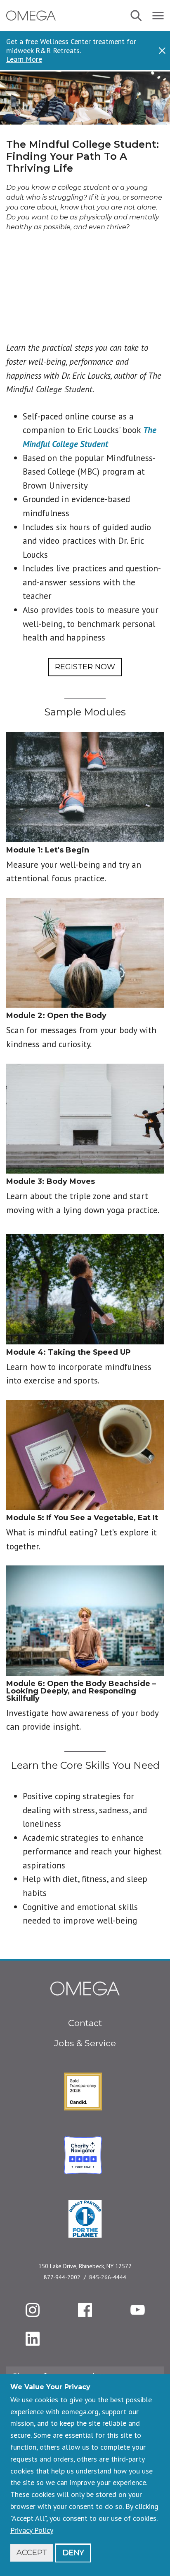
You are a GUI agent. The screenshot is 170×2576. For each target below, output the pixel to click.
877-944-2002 (62, 2277)
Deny (73, 2553)
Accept (32, 2553)
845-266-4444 (108, 2277)
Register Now (85, 667)
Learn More (24, 59)
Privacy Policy (32, 2530)
